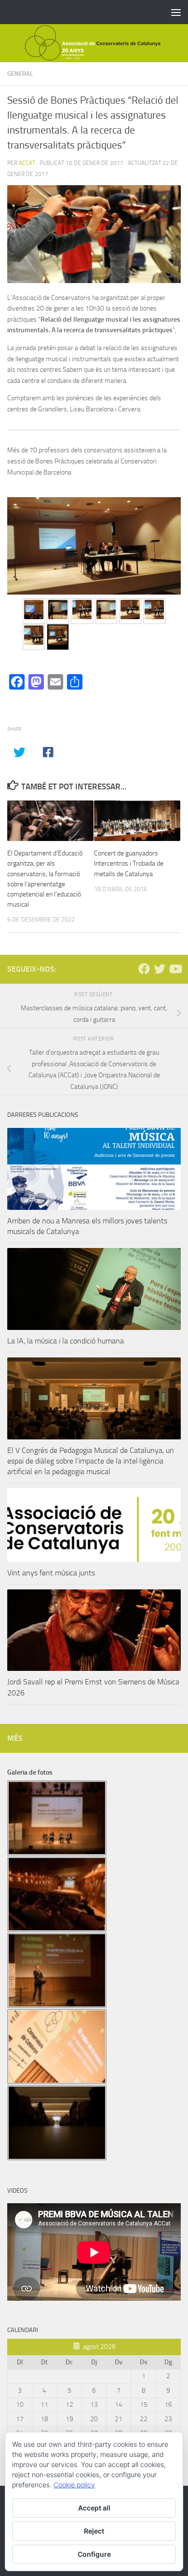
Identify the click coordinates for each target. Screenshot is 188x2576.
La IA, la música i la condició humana (66, 1341)
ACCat (27, 163)
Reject (94, 2531)
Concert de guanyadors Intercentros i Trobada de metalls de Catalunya (129, 863)
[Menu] (176, 12)
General (20, 74)
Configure (94, 2554)
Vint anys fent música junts (51, 1573)
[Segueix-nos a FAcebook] (144, 969)
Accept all (94, 2508)
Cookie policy (74, 2485)
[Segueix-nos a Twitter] (160, 969)
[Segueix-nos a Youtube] (175, 969)
